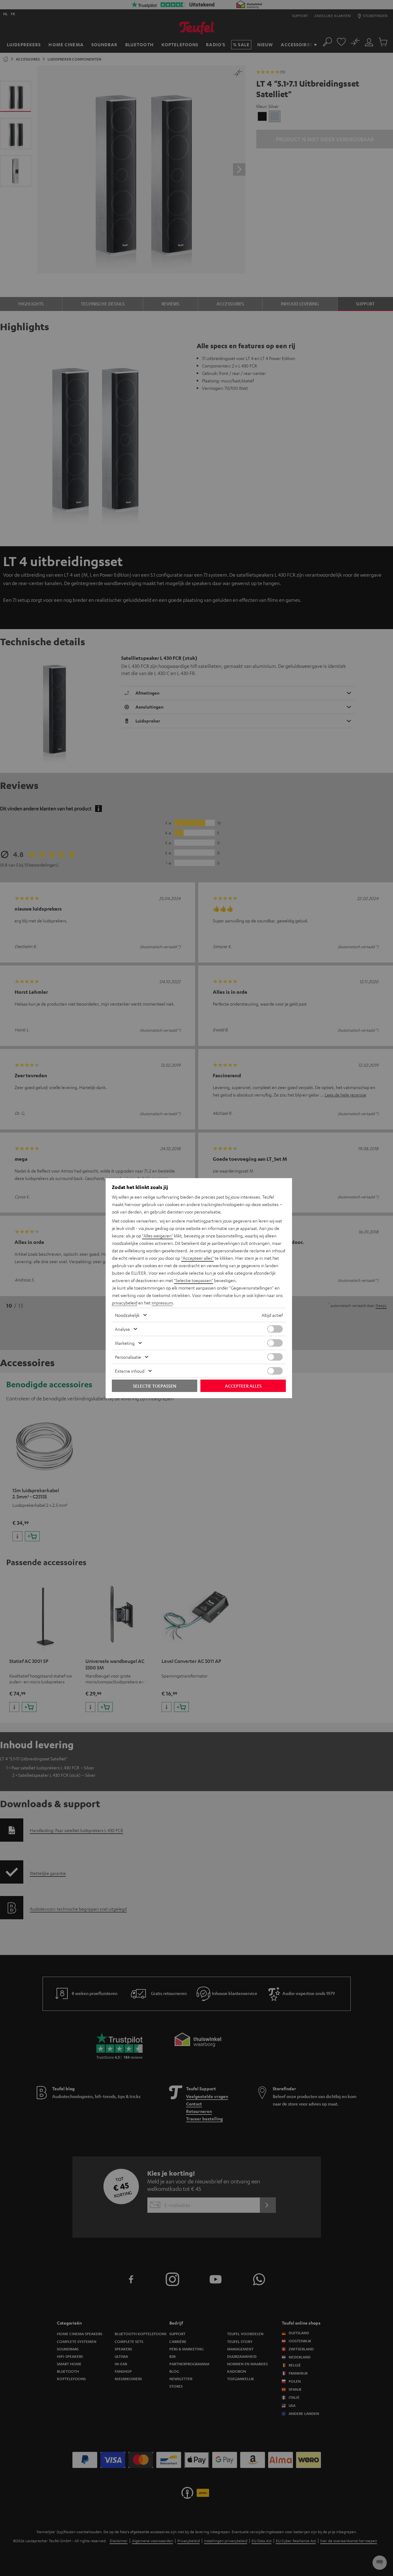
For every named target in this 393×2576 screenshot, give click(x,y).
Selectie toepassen (155, 1386)
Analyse (122, 1329)
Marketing (125, 1343)
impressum (162, 1303)
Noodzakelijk (127, 1315)
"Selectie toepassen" (194, 1280)
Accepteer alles (243, 1386)
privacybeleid (125, 1303)
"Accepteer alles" (197, 1258)
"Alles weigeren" (158, 1236)
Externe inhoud (130, 1371)
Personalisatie (128, 1357)
